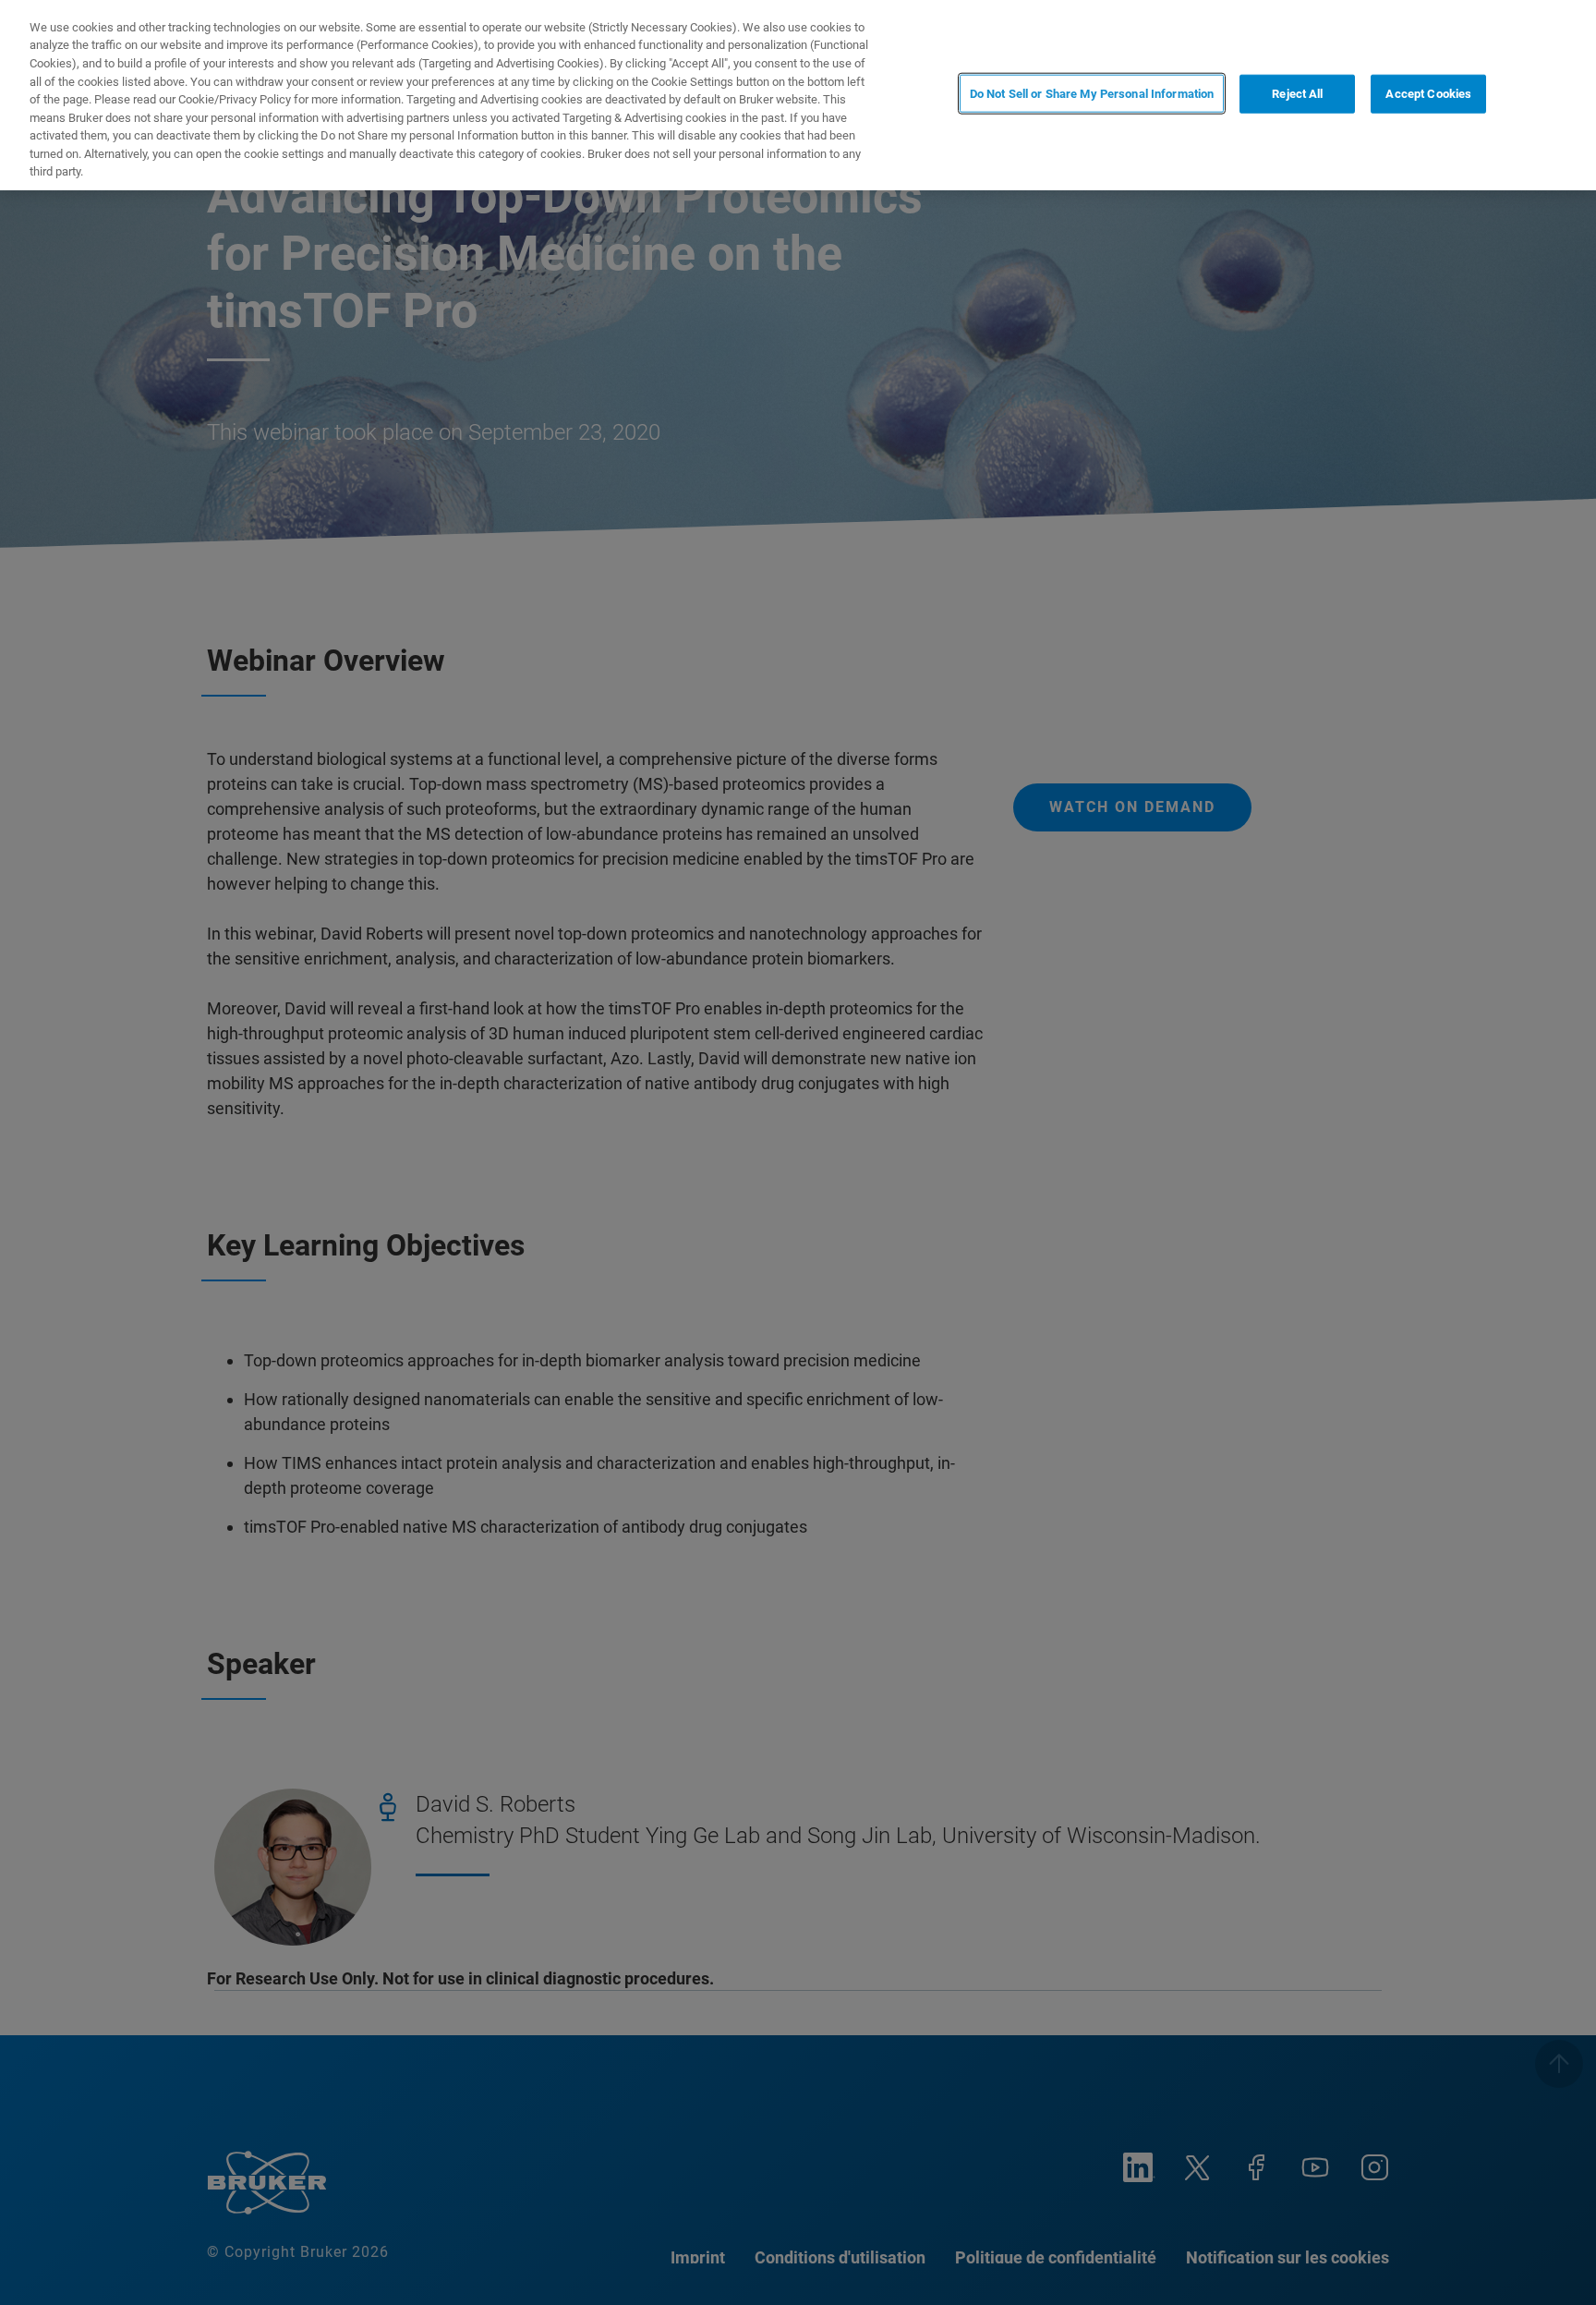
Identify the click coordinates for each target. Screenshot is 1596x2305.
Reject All (1297, 94)
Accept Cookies (1428, 94)
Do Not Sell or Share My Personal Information (1092, 94)
